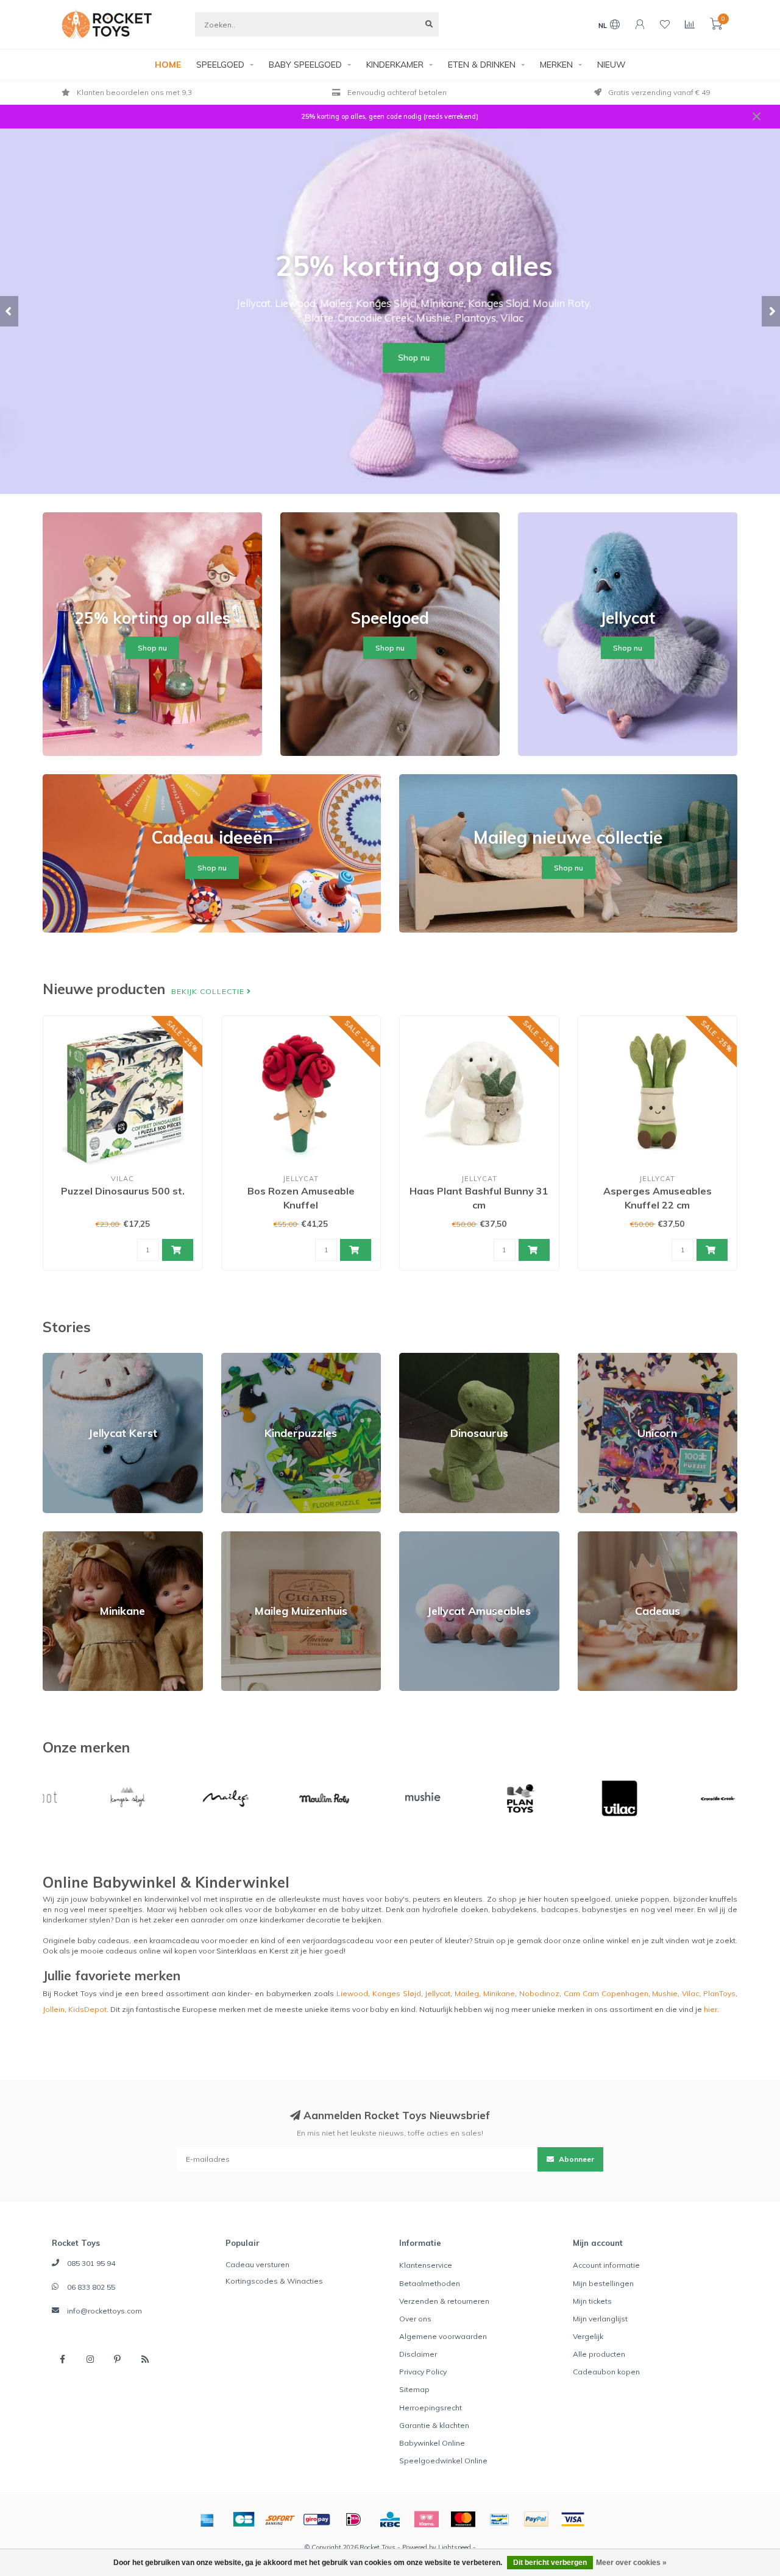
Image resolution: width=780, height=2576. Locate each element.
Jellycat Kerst (66, 1358)
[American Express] (207, 2519)
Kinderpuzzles (247, 1358)
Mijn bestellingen (603, 2283)
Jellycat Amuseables (436, 1537)
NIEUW (612, 65)
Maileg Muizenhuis (254, 1537)
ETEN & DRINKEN (482, 65)
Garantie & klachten (434, 2425)
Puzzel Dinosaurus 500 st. (123, 1191)
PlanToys (719, 1993)
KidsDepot (87, 2009)
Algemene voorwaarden (443, 2336)
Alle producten (599, 2354)
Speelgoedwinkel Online (443, 2461)
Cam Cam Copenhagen (606, 1993)
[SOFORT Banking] (280, 2519)
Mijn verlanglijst (600, 2319)
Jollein (54, 2009)
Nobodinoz (539, 1993)
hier (711, 2009)
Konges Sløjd (397, 1993)
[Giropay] (317, 2519)
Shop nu (390, 358)
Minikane (58, 1537)
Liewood (352, 1993)
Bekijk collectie (209, 991)
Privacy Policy (423, 2372)
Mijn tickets (592, 2301)
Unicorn (591, 1358)
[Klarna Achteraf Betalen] (427, 2519)
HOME (168, 65)
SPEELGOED (220, 65)
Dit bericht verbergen (550, 2563)
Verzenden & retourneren (444, 2301)
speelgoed (590, 1899)
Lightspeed (455, 2547)
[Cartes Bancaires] (244, 2519)
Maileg (467, 1993)
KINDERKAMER (395, 65)
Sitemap (414, 2389)
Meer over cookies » (631, 2563)
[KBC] (390, 2519)
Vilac (690, 1993)
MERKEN (556, 65)
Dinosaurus (420, 1358)
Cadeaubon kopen (606, 2372)
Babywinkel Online (432, 2443)
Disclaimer (418, 2354)
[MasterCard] (463, 2519)
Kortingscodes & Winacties (274, 2281)
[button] (9, 311)
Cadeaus (594, 1537)
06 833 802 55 (91, 2287)
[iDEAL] (353, 2519)
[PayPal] (536, 2519)
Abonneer (576, 2159)
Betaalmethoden (430, 2283)
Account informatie (606, 2265)
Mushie (665, 1993)
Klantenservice (426, 2265)
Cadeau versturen (257, 2264)
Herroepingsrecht (431, 2408)
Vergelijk (588, 2336)
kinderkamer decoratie (300, 1920)
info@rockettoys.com (105, 2311)
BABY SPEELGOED (305, 65)
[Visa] (573, 2519)
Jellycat (438, 1993)
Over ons (415, 2319)
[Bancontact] (500, 2519)
